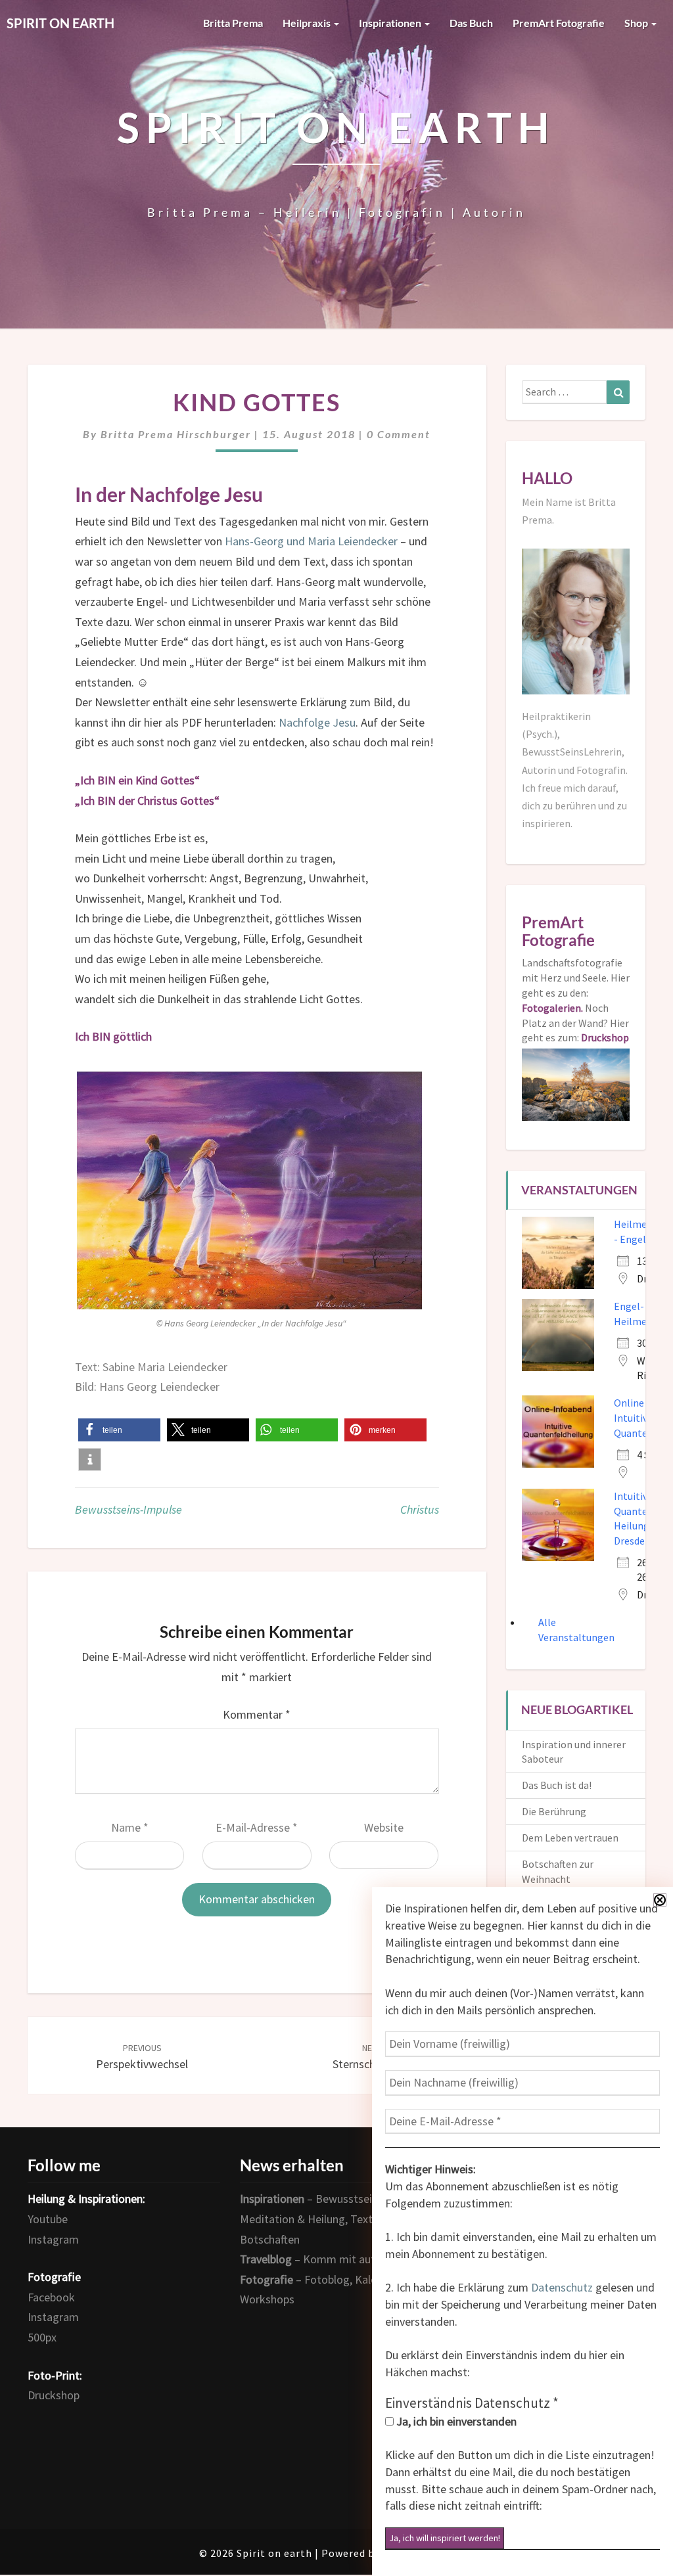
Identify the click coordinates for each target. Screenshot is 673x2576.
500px (42, 2337)
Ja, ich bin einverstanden (455, 2421)
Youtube (48, 2219)
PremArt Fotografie (559, 23)
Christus (420, 1509)
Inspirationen (391, 23)
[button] (119, 1430)
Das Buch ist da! (557, 1785)
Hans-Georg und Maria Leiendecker (311, 541)
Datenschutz (562, 2287)
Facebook (51, 2297)
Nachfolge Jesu (317, 722)
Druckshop (54, 2395)
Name (130, 1827)
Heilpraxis (308, 23)
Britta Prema (233, 23)
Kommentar (257, 1714)
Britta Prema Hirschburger (176, 434)
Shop (637, 23)
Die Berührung (554, 1811)
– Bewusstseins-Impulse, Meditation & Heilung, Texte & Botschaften (334, 2219)
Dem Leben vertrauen (570, 1838)
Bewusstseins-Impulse (128, 1509)
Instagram (53, 2239)
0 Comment (399, 434)
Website (384, 1827)
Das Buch (471, 23)
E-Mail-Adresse (257, 1827)
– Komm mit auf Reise (322, 2259)
